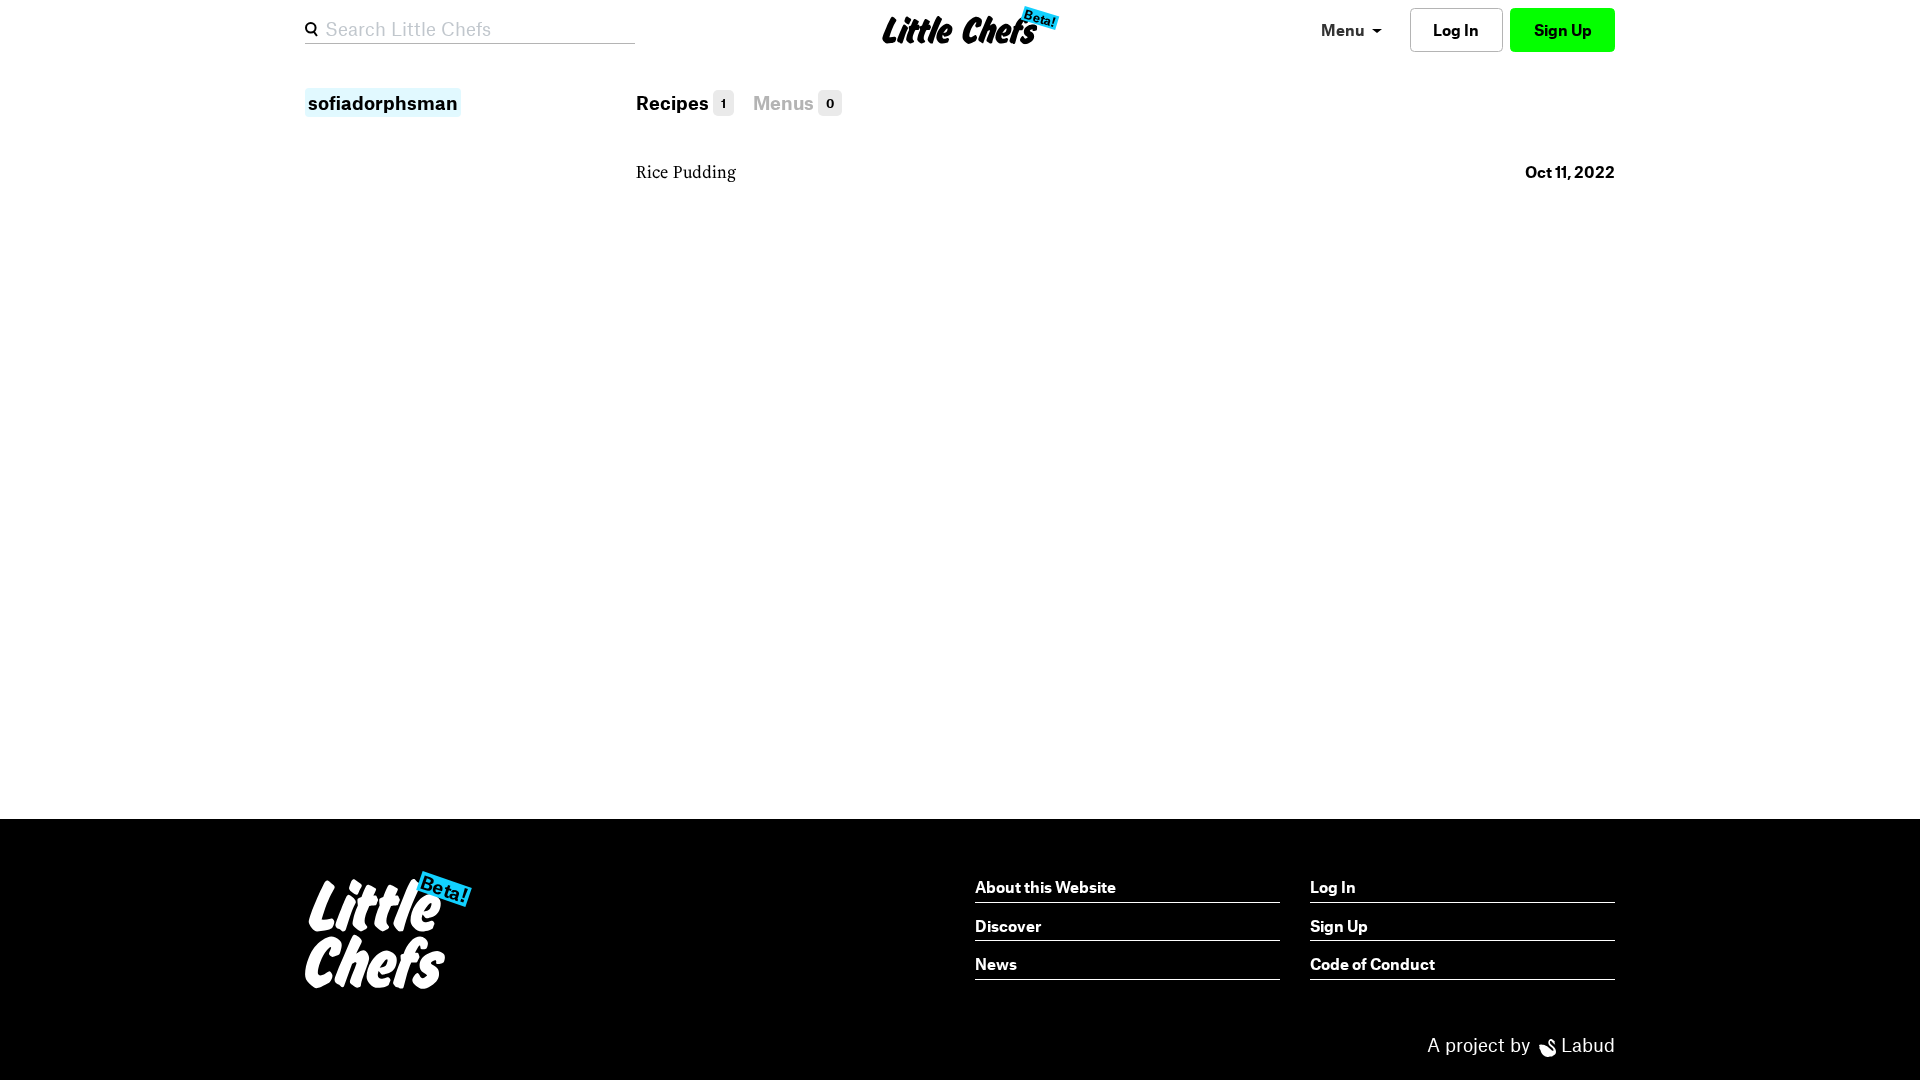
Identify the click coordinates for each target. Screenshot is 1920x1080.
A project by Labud (1521, 1044)
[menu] (1351, 29)
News (996, 963)
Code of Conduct (1372, 963)
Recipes (681, 102)
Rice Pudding (686, 171)
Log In (1456, 29)
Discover (1008, 925)
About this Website (1045, 886)
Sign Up (1563, 29)
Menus (793, 102)
